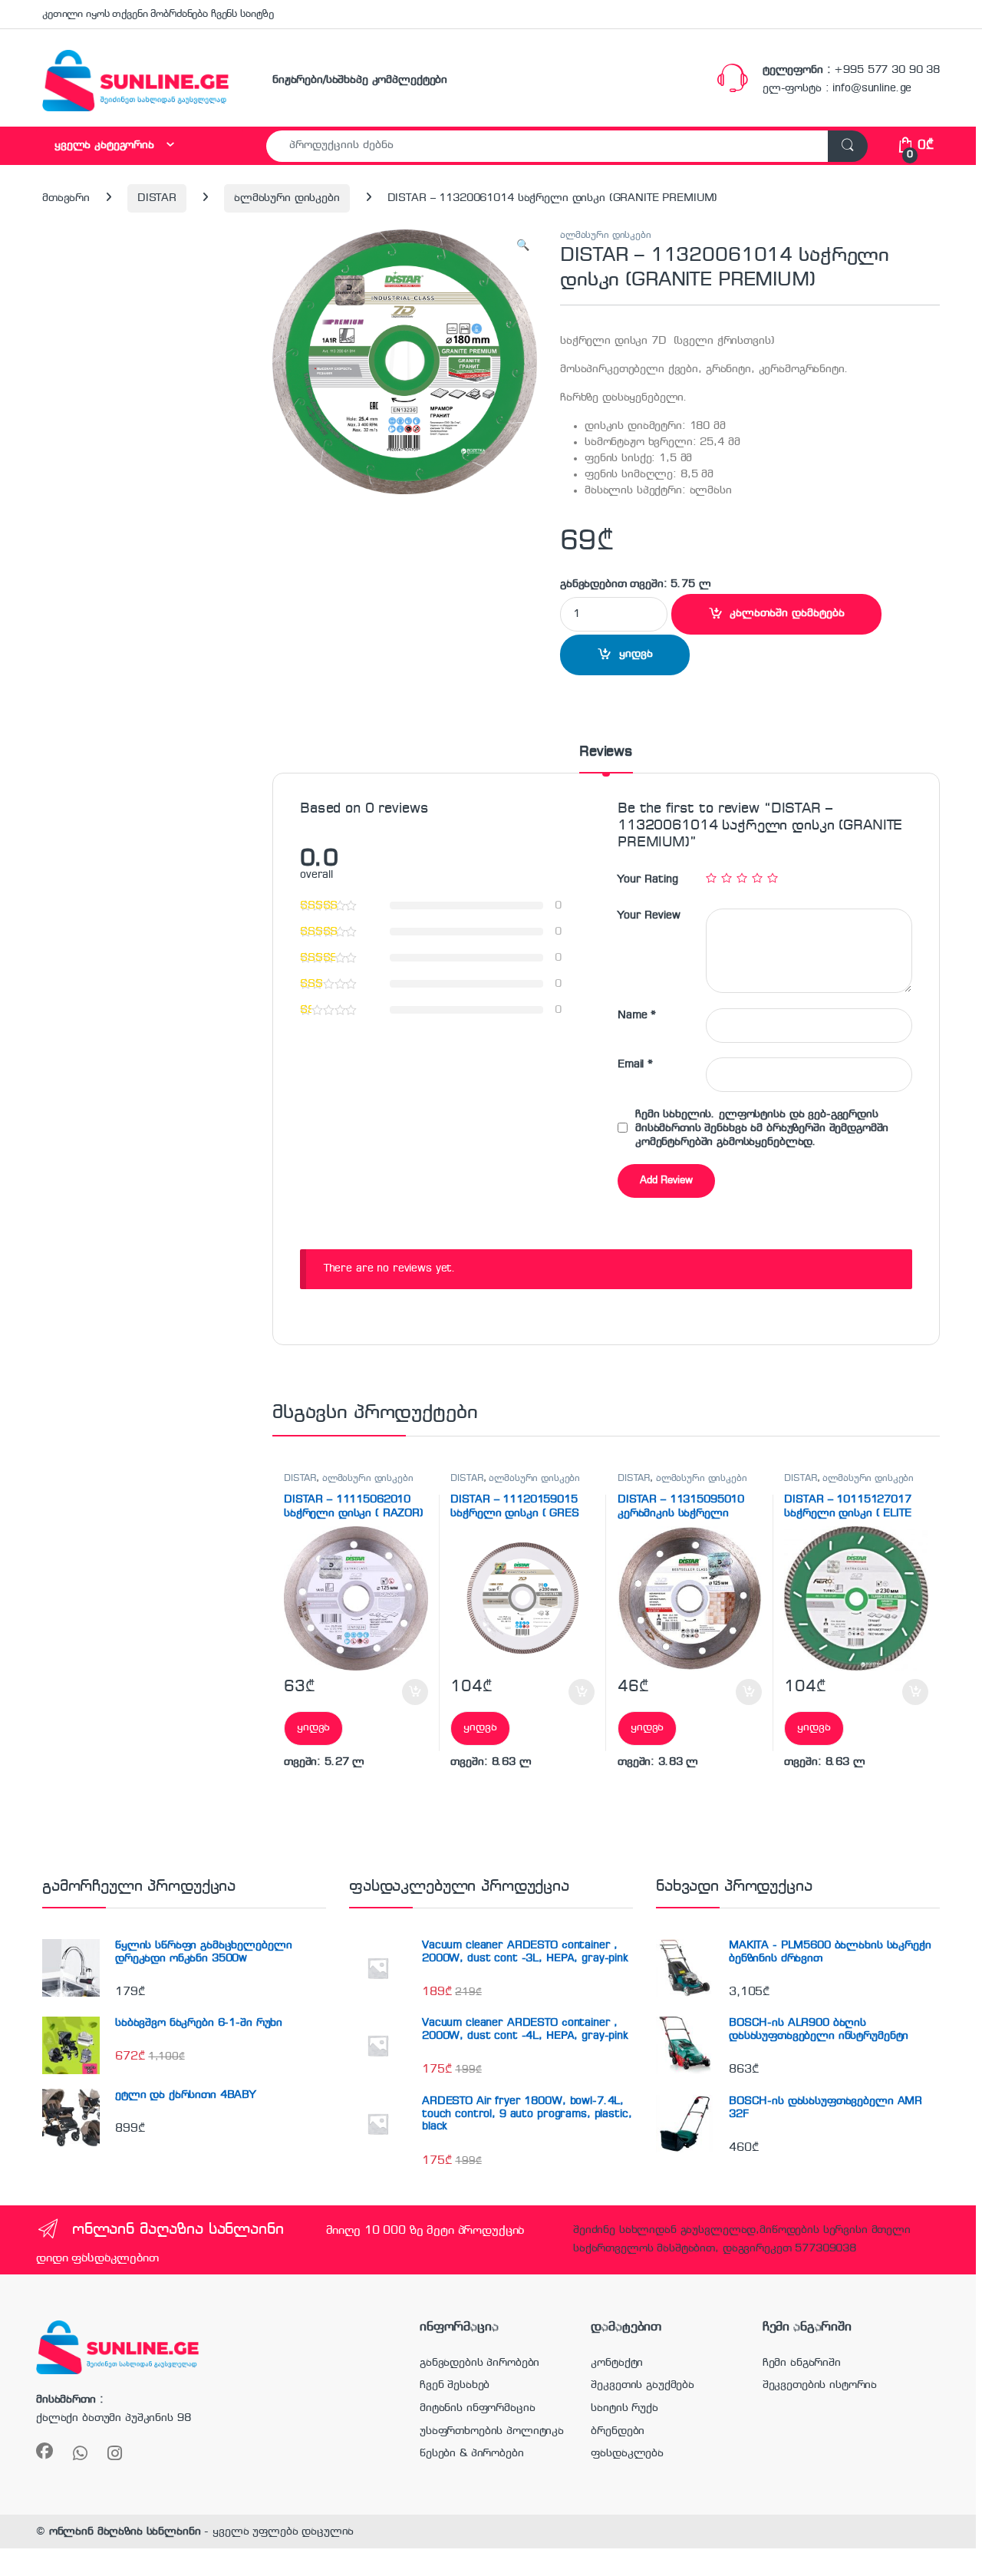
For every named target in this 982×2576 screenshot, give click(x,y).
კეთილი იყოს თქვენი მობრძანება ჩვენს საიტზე (158, 14)
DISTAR (157, 198)
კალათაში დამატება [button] (399, 1692)
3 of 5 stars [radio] (742, 878)
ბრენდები (618, 2431)
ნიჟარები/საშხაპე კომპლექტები (360, 80)
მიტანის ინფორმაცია (477, 2408)
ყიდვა (636, 654)
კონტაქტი (617, 2363)
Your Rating (648, 879)
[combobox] (547, 146)
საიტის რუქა (624, 2408)
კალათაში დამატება (787, 613)
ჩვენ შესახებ (455, 2385)
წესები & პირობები (472, 2453)
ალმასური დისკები (287, 198)
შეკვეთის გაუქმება (643, 2385)
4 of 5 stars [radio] (757, 878)
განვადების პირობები (479, 2363)
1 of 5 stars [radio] (711, 878)
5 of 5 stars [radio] (773, 878)
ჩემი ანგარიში (802, 2363)
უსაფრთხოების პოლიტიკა (492, 2431)
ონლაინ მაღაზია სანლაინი (125, 2531)
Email (635, 1064)
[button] (523, 246)
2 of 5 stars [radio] (727, 878)
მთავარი (66, 198)
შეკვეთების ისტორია (820, 2385)
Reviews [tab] (606, 752)
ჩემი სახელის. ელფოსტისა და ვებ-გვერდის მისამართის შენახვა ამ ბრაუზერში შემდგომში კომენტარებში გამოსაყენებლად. (762, 1128)
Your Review (649, 915)
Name (637, 1015)
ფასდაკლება (627, 2453)
